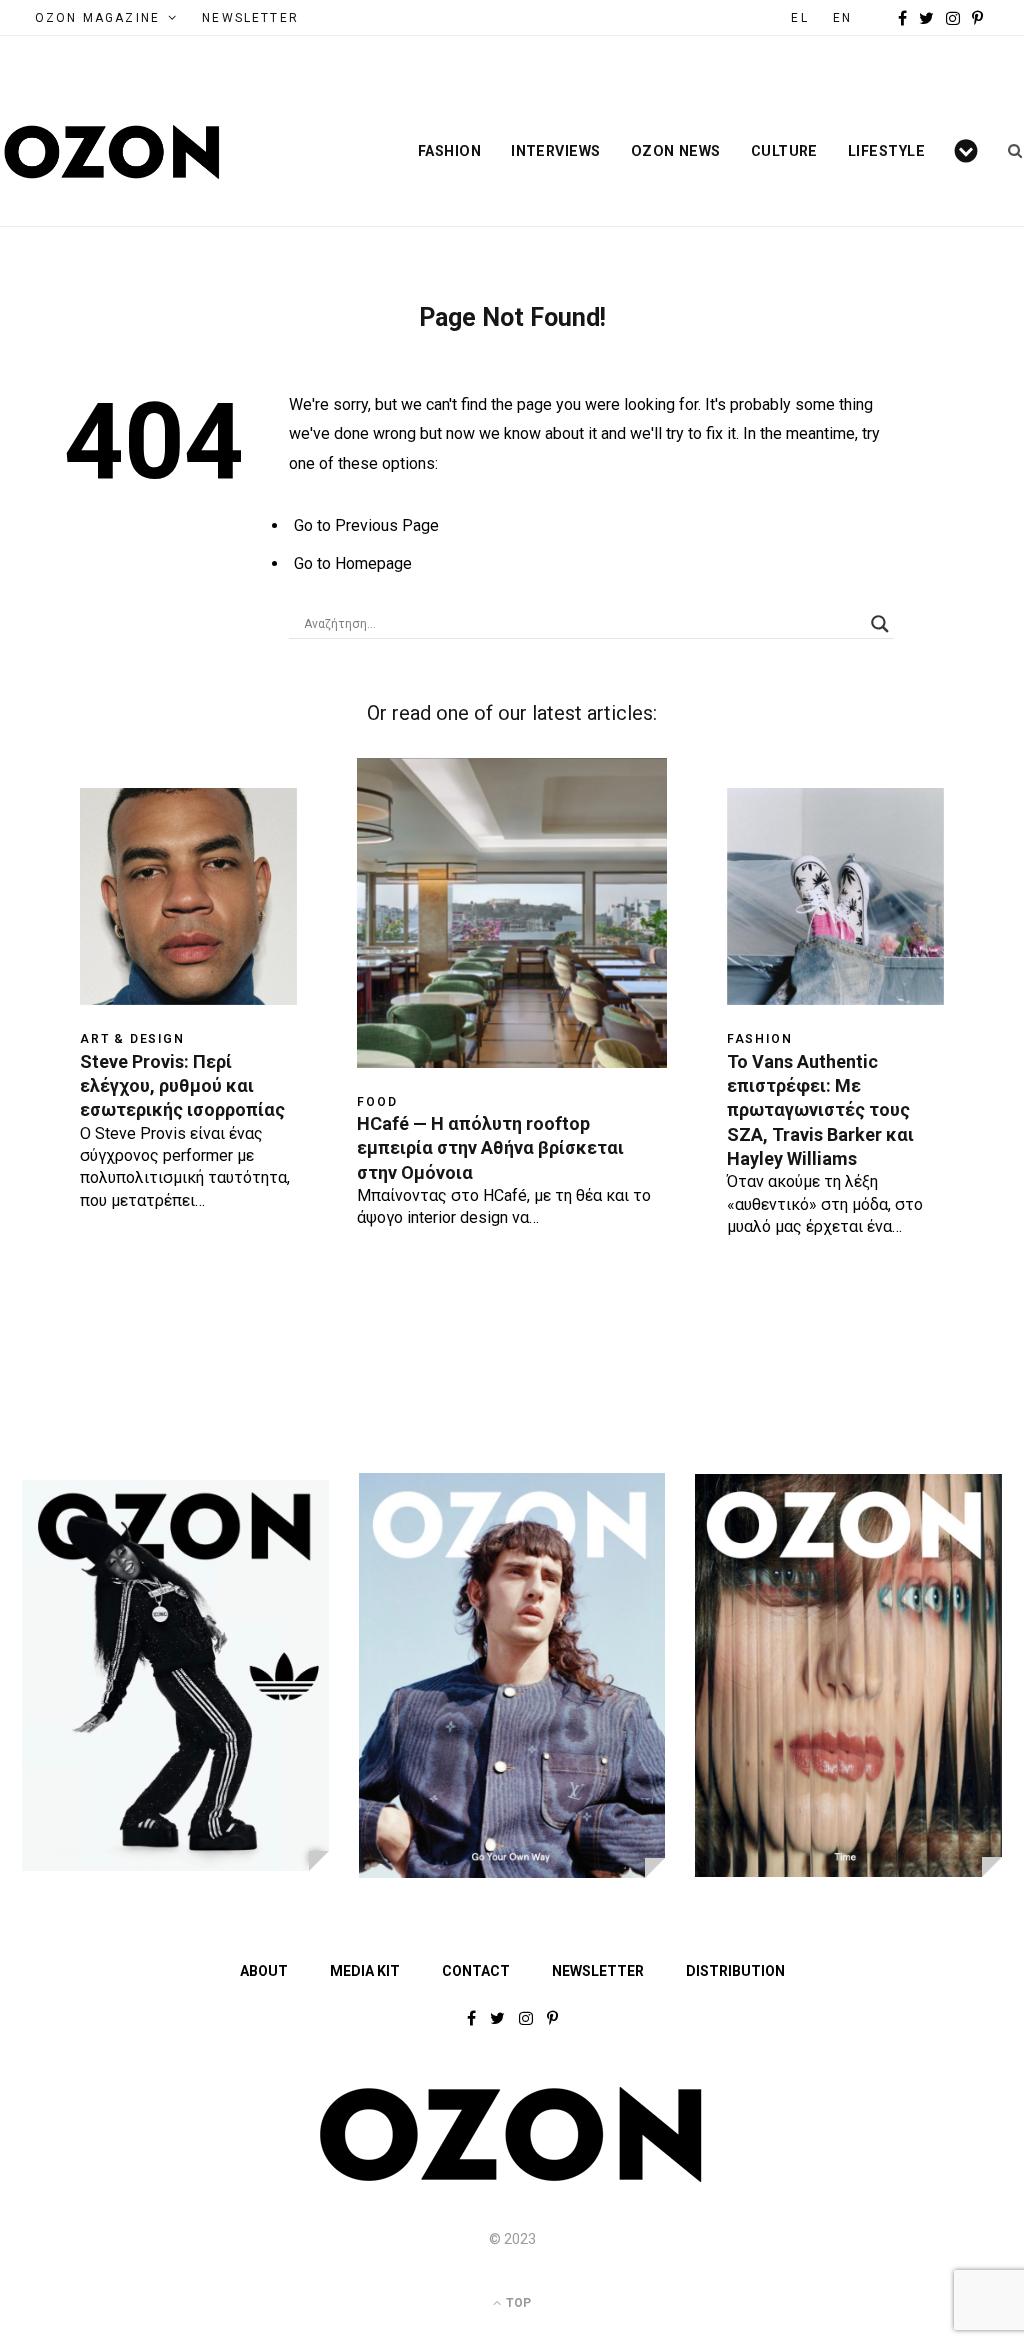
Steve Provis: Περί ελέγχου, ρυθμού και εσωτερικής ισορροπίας (182, 1086)
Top (517, 2303)
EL (799, 18)
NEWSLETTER (250, 18)
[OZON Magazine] (112, 152)
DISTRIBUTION (735, 1971)
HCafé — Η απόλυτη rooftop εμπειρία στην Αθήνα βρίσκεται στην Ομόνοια (490, 1148)
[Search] (1008, 151)
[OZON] (512, 2178)
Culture (784, 151)
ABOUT (264, 1971)
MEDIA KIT (365, 1971)
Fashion (449, 151)
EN (842, 18)
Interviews (556, 151)
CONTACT (476, 1971)
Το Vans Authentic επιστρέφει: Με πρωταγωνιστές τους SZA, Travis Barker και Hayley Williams (820, 1110)
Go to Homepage (353, 563)
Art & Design (132, 1039)
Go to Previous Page (366, 525)
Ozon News (676, 151)
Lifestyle (886, 151)
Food (377, 1102)
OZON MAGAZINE (97, 18)
